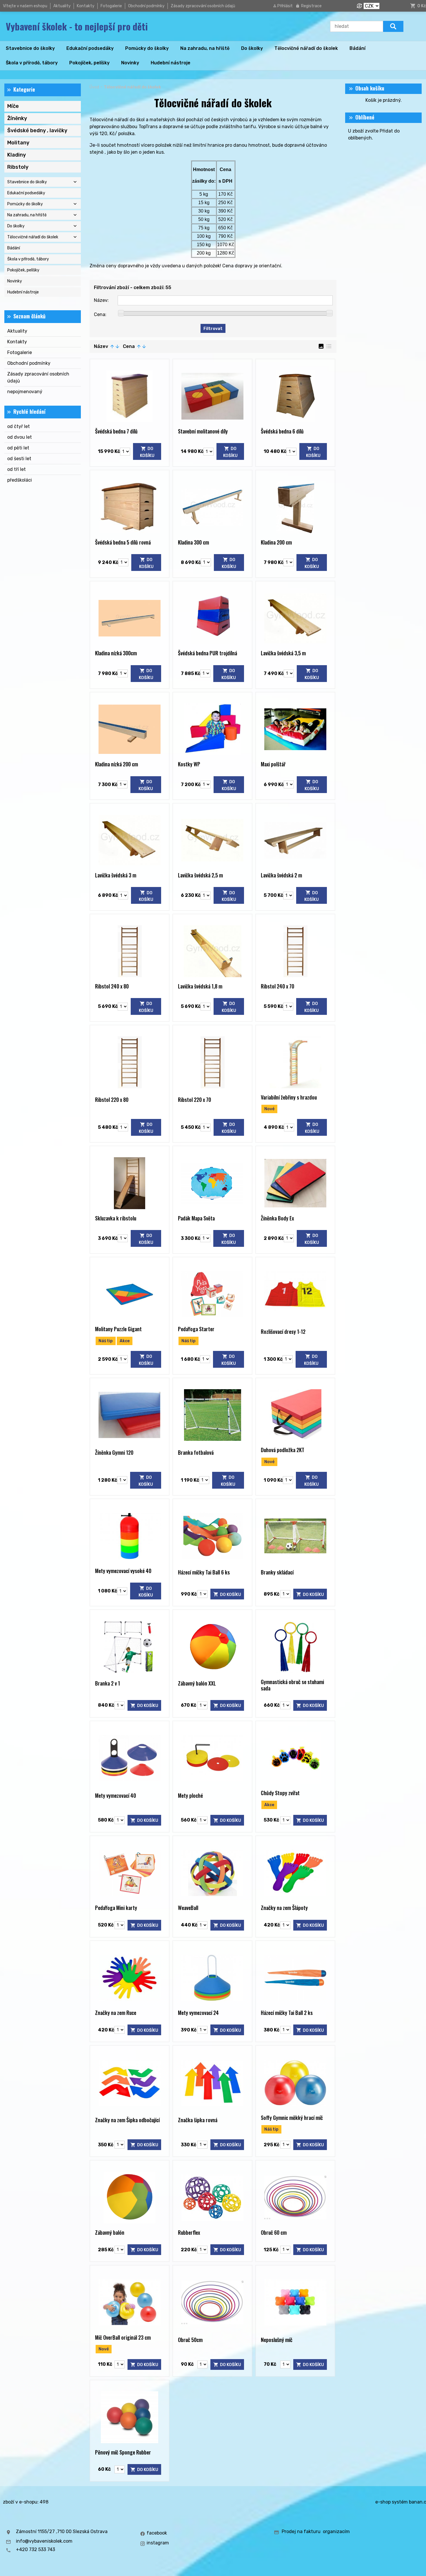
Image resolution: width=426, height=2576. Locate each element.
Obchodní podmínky (146, 6)
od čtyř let (19, 426)
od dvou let (20, 437)
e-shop (383, 2502)
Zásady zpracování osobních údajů (203, 6)
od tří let (17, 469)
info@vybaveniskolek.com (44, 2541)
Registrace (311, 6)
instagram (158, 2543)
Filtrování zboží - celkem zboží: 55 (133, 287)
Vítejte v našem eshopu (25, 6)
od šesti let (19, 459)
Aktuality (62, 6)
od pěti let (18, 448)
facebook (157, 2533)
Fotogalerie (111, 6)
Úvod (94, 87)
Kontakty (86, 6)
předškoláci (20, 480)
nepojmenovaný (25, 392)
